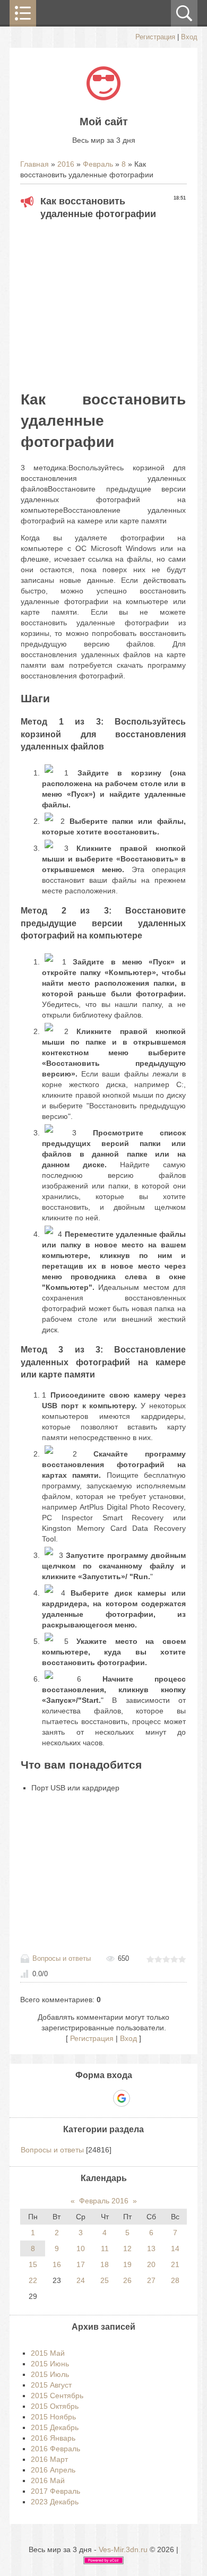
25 (105, 2280)
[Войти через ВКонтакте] (85, 2098)
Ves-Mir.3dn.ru (123, 2549)
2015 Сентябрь (57, 2396)
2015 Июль (50, 2374)
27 (151, 2280)
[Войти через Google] (122, 2098)
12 (127, 2248)
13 (151, 2248)
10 (81, 2248)
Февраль (98, 164)
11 (105, 2248)
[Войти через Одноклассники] (140, 2098)
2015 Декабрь (55, 2427)
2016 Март (49, 2459)
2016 (66, 164)
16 (57, 2264)
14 (175, 2248)
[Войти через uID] (67, 2098)
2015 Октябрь (55, 2406)
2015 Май (48, 2353)
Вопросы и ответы (62, 1958)
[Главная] (103, 98)
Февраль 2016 (104, 2201)
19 (127, 2264)
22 (33, 2280)
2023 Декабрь (55, 2502)
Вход (189, 37)
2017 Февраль (55, 2491)
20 (151, 2264)
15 (33, 2264)
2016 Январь (53, 2438)
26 (127, 2280)
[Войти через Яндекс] (103, 2098)
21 (175, 2264)
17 (81, 2264)
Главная (34, 164)
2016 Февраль (55, 2449)
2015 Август (51, 2385)
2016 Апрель (53, 2470)
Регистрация (155, 37)
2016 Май (48, 2480)
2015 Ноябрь (53, 2417)
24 (81, 2280)
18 (105, 2264)
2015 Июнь (50, 2364)
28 (175, 2280)
